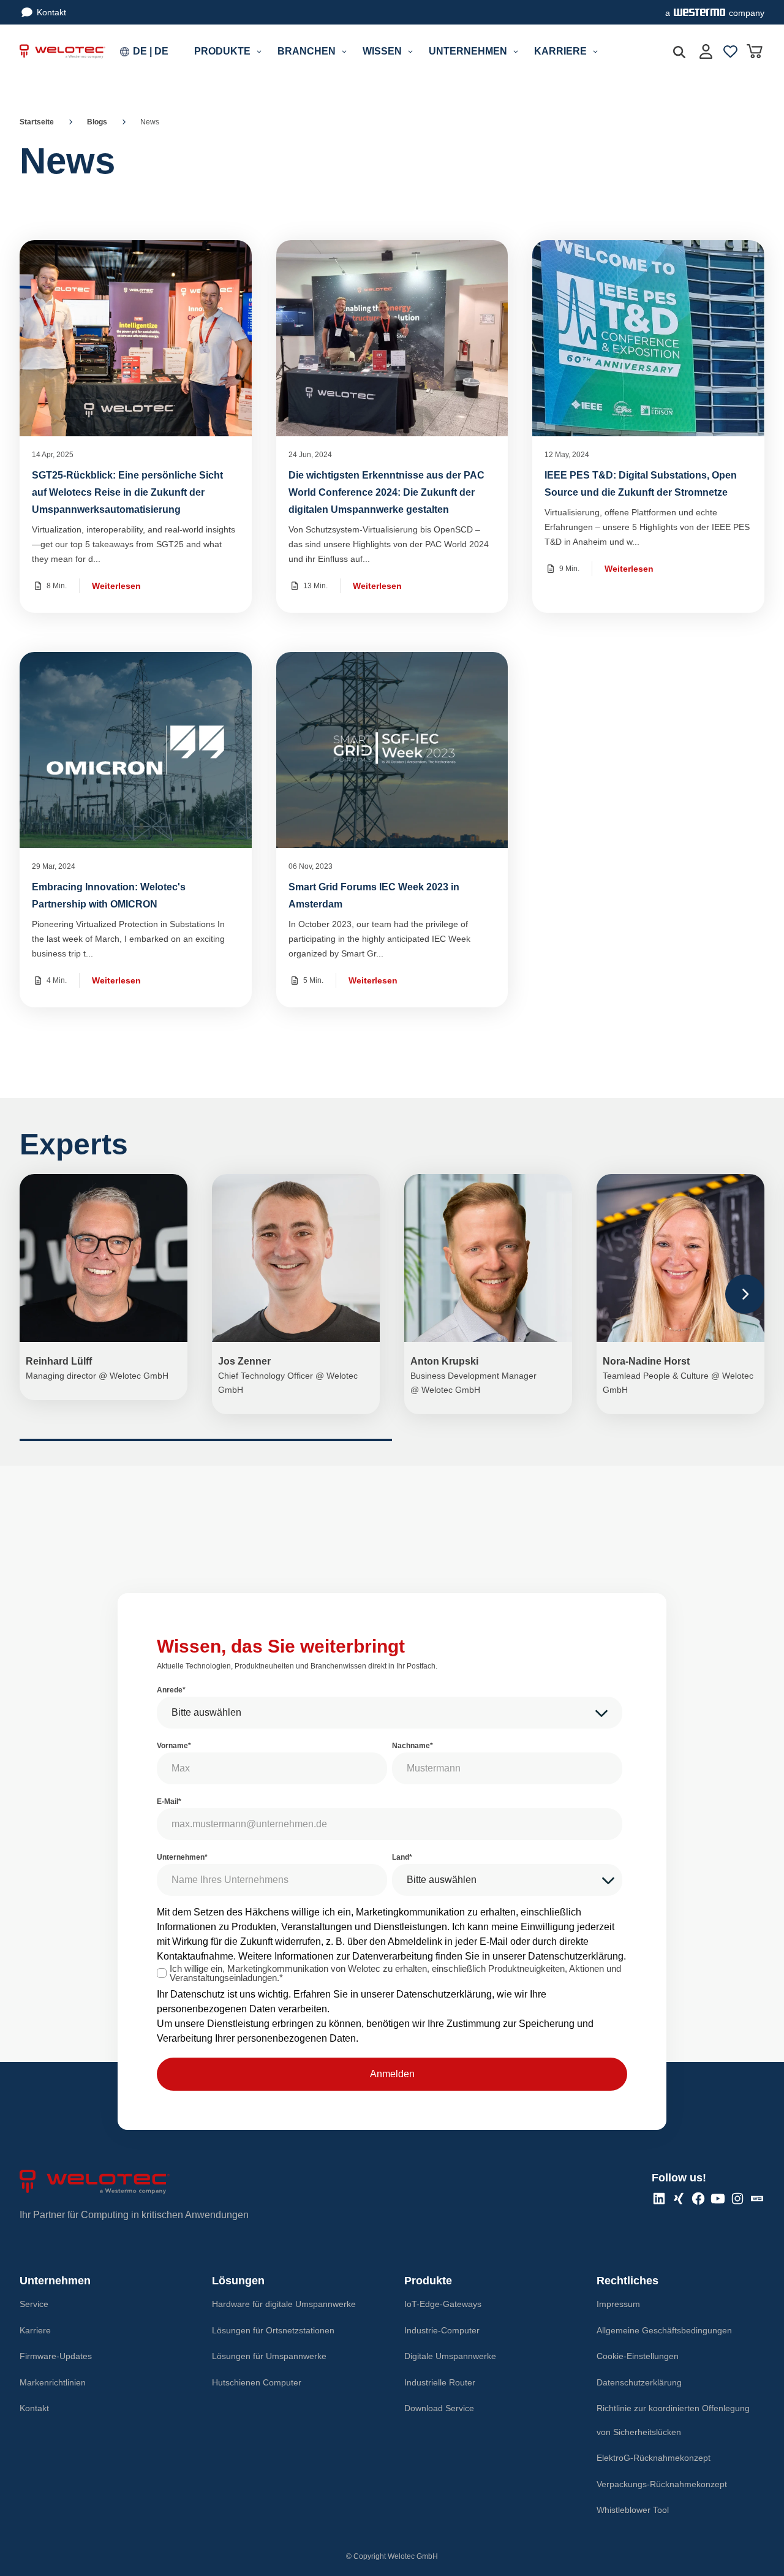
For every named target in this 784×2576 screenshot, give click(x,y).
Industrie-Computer (442, 2330)
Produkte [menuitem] (222, 51)
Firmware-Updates (56, 2356)
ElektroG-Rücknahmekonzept (654, 2458)
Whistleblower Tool (633, 2510)
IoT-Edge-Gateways (443, 2304)
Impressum (618, 2304)
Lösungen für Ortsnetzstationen (273, 2330)
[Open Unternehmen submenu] (516, 51)
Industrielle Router (440, 2382)
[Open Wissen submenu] (410, 51)
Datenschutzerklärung (576, 1956)
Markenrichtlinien (53, 2382)
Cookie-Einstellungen (638, 2356)
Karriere (35, 2330)
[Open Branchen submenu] (344, 51)
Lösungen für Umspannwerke (269, 2356)
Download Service (439, 2408)
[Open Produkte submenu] (259, 51)
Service (34, 2304)
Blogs (97, 122)
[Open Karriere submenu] (595, 51)
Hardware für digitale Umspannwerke (284, 2304)
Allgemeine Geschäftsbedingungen (664, 2330)
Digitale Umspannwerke (450, 2356)
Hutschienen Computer (257, 2382)
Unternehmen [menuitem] (468, 51)
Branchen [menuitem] (307, 51)
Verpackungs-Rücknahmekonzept (662, 2484)
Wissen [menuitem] (382, 51)
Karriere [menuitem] (560, 51)
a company (715, 13)
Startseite (37, 122)
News (150, 122)
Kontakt (51, 12)
